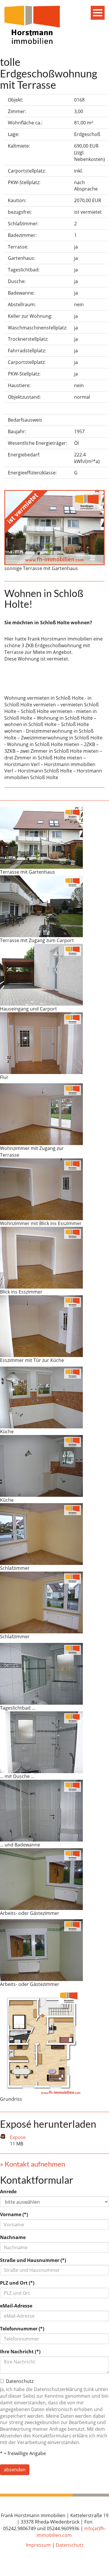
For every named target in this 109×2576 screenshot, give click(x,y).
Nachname (13, 2237)
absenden (15, 2470)
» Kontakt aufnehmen (33, 2164)
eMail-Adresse (16, 2306)
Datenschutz (70, 2545)
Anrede (8, 2192)
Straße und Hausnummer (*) (33, 2260)
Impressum (38, 2545)
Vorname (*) (14, 2214)
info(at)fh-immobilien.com (71, 2532)
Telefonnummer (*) (22, 2329)
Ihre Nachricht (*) (20, 2352)
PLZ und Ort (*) (17, 2283)
